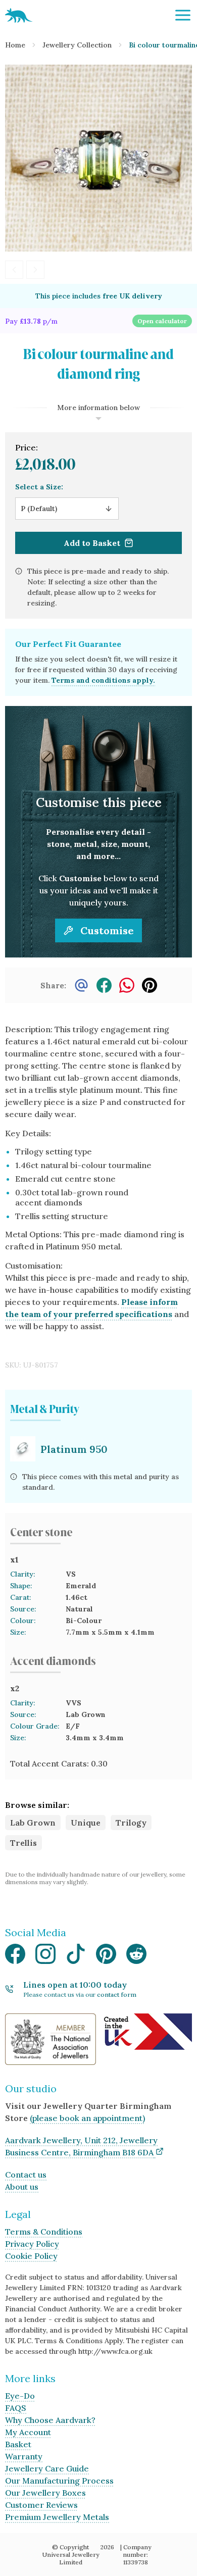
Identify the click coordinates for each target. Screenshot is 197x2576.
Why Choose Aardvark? (50, 2420)
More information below (98, 408)
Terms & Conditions (44, 2232)
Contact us (26, 2175)
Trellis (23, 1843)
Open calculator (162, 321)
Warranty (24, 2456)
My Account (28, 2432)
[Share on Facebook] (104, 985)
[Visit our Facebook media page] (15, 1957)
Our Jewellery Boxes (45, 2493)
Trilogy (131, 1823)
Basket (18, 2444)
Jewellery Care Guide (47, 2468)
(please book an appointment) (87, 2118)
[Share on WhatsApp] (127, 985)
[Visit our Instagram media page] (45, 1957)
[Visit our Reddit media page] (136, 1957)
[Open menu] (183, 15)
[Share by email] (81, 985)
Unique (86, 1823)
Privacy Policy (32, 2244)
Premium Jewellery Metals (57, 2517)
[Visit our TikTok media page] (76, 1957)
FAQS (16, 2408)
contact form (117, 1994)
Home (15, 45)
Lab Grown (33, 1823)
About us (22, 2187)
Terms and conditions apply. (103, 680)
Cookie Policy (31, 2256)
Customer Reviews (41, 2505)
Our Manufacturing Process (59, 2481)
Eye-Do (20, 2396)
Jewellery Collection (77, 45)
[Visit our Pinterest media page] (106, 1957)
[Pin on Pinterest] (150, 985)
